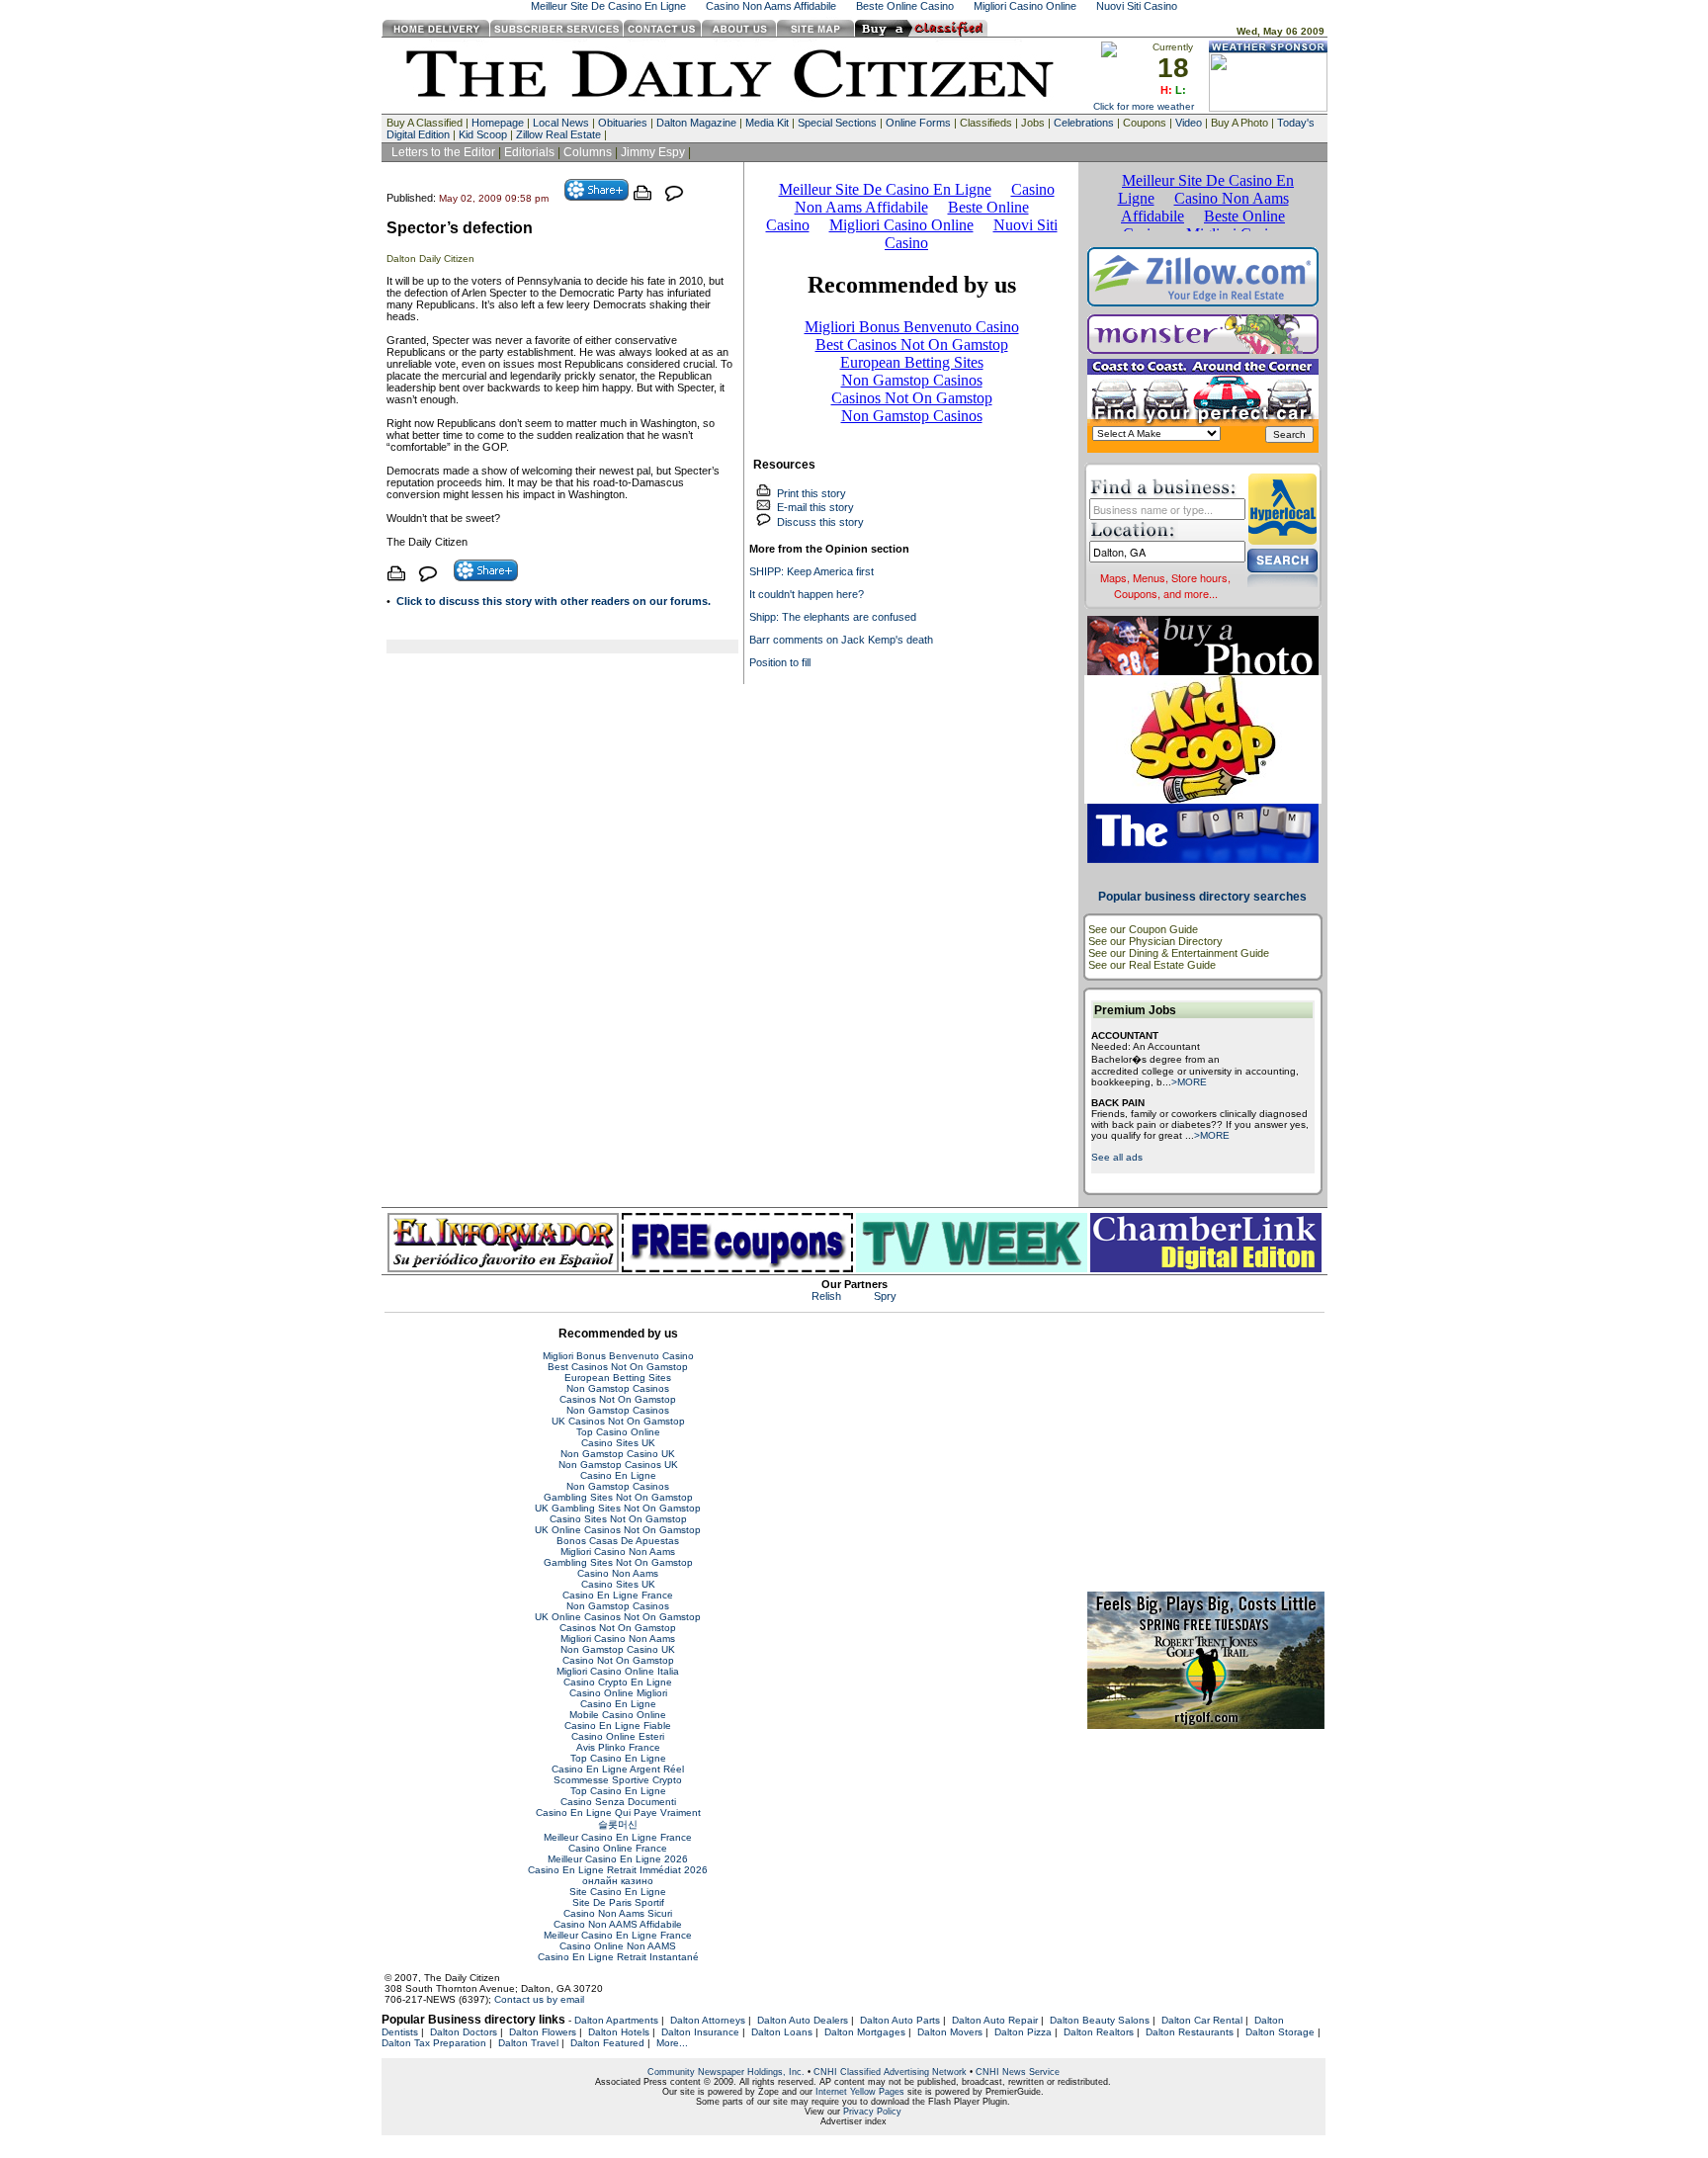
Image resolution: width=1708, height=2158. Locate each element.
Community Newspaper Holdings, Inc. (726, 2072)
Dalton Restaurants (1190, 2032)
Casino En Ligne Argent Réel (618, 1769)
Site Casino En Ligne (618, 1892)
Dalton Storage (1280, 2032)
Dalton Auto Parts (900, 2020)
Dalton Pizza (1023, 2032)
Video (1189, 123)
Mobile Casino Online (618, 1715)
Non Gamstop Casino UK (618, 1454)
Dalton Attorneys (708, 2020)
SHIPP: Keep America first (811, 571)
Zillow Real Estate (558, 134)
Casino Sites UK (618, 1443)
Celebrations (1084, 123)
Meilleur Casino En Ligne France (618, 1837)
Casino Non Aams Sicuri (618, 1913)
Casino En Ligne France (618, 1595)
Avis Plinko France (618, 1747)
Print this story (809, 493)
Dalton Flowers (543, 2032)
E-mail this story (812, 507)
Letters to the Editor (443, 152)
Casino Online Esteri (618, 1736)
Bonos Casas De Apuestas (618, 1541)
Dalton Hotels (619, 2032)
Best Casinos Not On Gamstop (618, 1367)
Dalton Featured (607, 2043)
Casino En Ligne (618, 1475)
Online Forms (918, 123)
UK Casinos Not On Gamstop (618, 1421)
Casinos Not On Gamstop (618, 1399)
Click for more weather (1144, 106)
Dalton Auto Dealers (803, 2020)
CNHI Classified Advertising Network (890, 2072)
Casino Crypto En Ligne (618, 1682)
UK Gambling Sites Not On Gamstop (618, 1508)
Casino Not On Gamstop (618, 1660)
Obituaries (623, 123)
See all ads (1117, 1157)
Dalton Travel (528, 2043)
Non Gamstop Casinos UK (618, 1465)
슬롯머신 (618, 1824)
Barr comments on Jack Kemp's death (841, 640)
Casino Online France (618, 1848)
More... (672, 2043)
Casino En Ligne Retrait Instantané (618, 1957)
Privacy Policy (872, 2112)
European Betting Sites (618, 1378)
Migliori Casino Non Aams (618, 1552)
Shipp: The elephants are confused (833, 617)
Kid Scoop (483, 134)
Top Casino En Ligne (618, 1758)
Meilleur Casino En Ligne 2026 (618, 1859)
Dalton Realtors (1099, 2032)
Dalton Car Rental (1202, 2020)
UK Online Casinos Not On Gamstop (618, 1530)
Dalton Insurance (700, 2032)
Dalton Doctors (464, 2032)
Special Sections (837, 123)
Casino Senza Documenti (618, 1802)
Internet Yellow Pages (860, 2092)
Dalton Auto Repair (995, 2020)
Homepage (498, 123)
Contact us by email (539, 1999)
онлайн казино (618, 1881)
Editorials (529, 152)
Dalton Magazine (696, 123)
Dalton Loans (782, 2032)
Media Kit (767, 123)
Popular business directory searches (1202, 897)
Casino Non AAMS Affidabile (618, 1924)
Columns (588, 152)
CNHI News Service (1018, 2072)
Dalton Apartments (616, 2020)
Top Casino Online (618, 1432)
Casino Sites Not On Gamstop (618, 1519)
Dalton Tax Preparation (434, 2043)
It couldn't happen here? (807, 594)
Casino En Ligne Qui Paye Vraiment (618, 1813)
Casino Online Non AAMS (618, 1946)
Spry (885, 1296)
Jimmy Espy (653, 152)
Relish (826, 1296)
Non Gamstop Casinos (618, 1388)
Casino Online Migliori (618, 1693)
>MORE (1189, 1082)
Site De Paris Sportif (618, 1902)
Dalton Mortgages (865, 2032)
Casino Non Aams (618, 1573)
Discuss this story (817, 522)
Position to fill (780, 662)
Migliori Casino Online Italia (618, 1671)
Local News (561, 123)
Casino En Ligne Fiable (618, 1726)
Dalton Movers (950, 2032)
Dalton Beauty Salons (1100, 2020)
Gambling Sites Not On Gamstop (618, 1497)
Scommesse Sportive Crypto (618, 1780)
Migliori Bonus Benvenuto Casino (618, 1356)
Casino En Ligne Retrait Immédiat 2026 (618, 1870)
